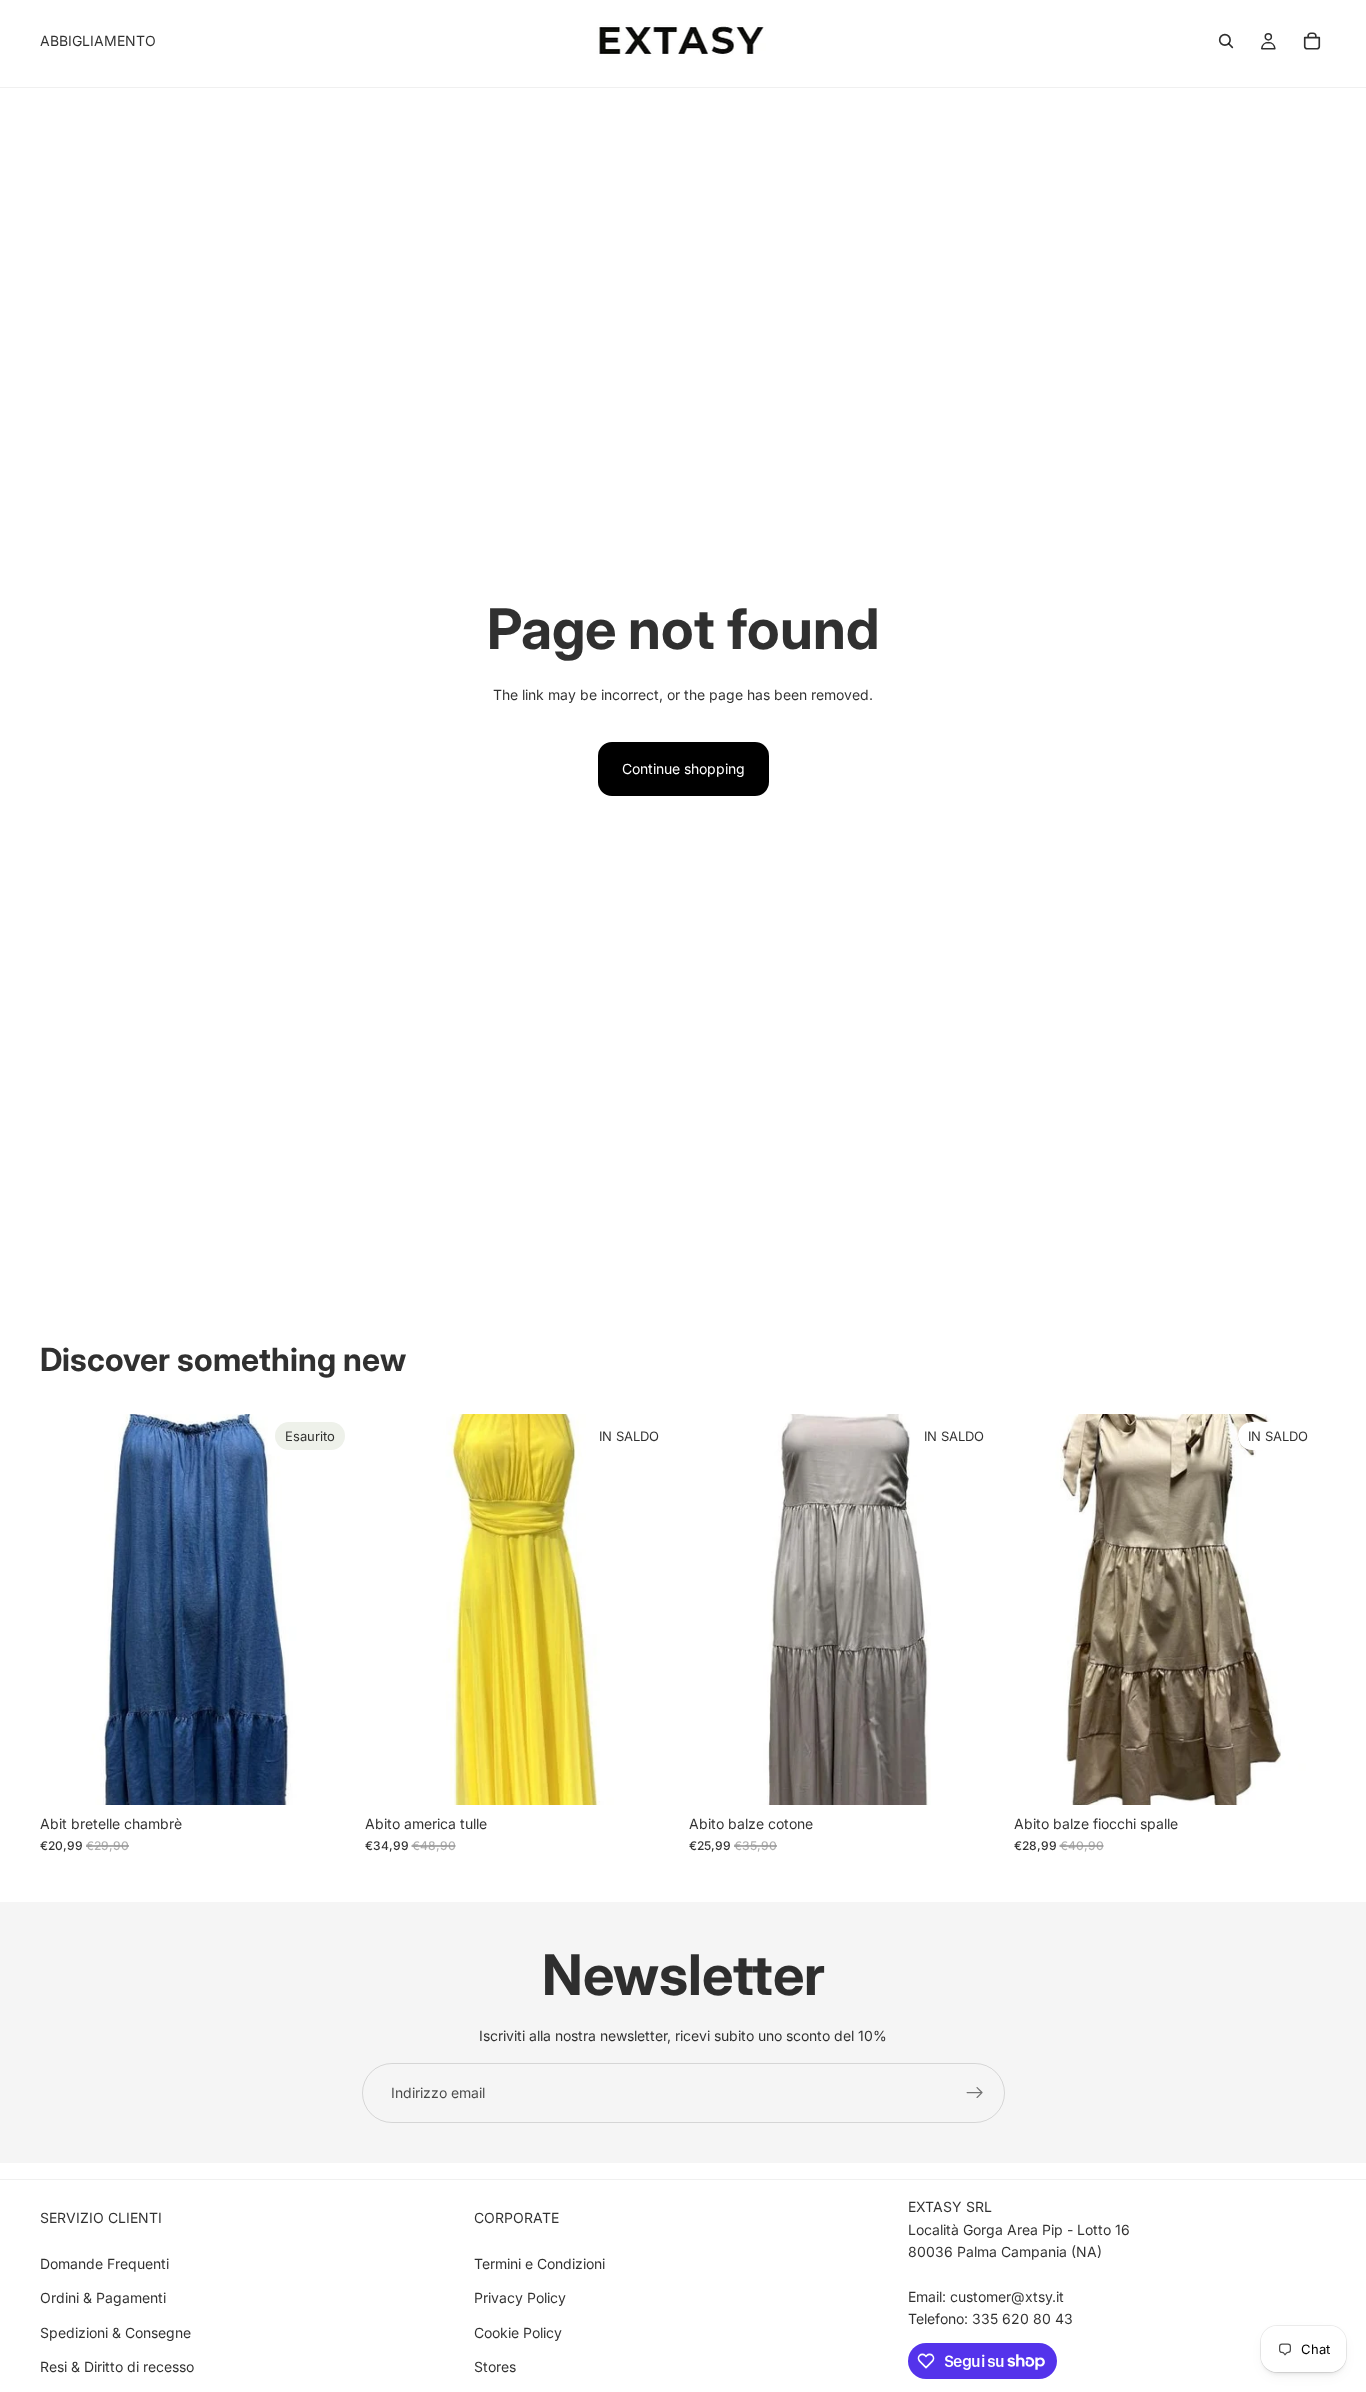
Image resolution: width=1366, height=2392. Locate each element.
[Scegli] (646, 1774)
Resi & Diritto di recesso (117, 2366)
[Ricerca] (1226, 41)
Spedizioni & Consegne (115, 2332)
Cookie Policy (518, 2332)
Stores (495, 2366)
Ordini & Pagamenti (103, 2297)
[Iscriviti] (975, 2093)
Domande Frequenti (104, 2263)
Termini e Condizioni (539, 2263)
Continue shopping (683, 768)
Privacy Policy (520, 2297)
